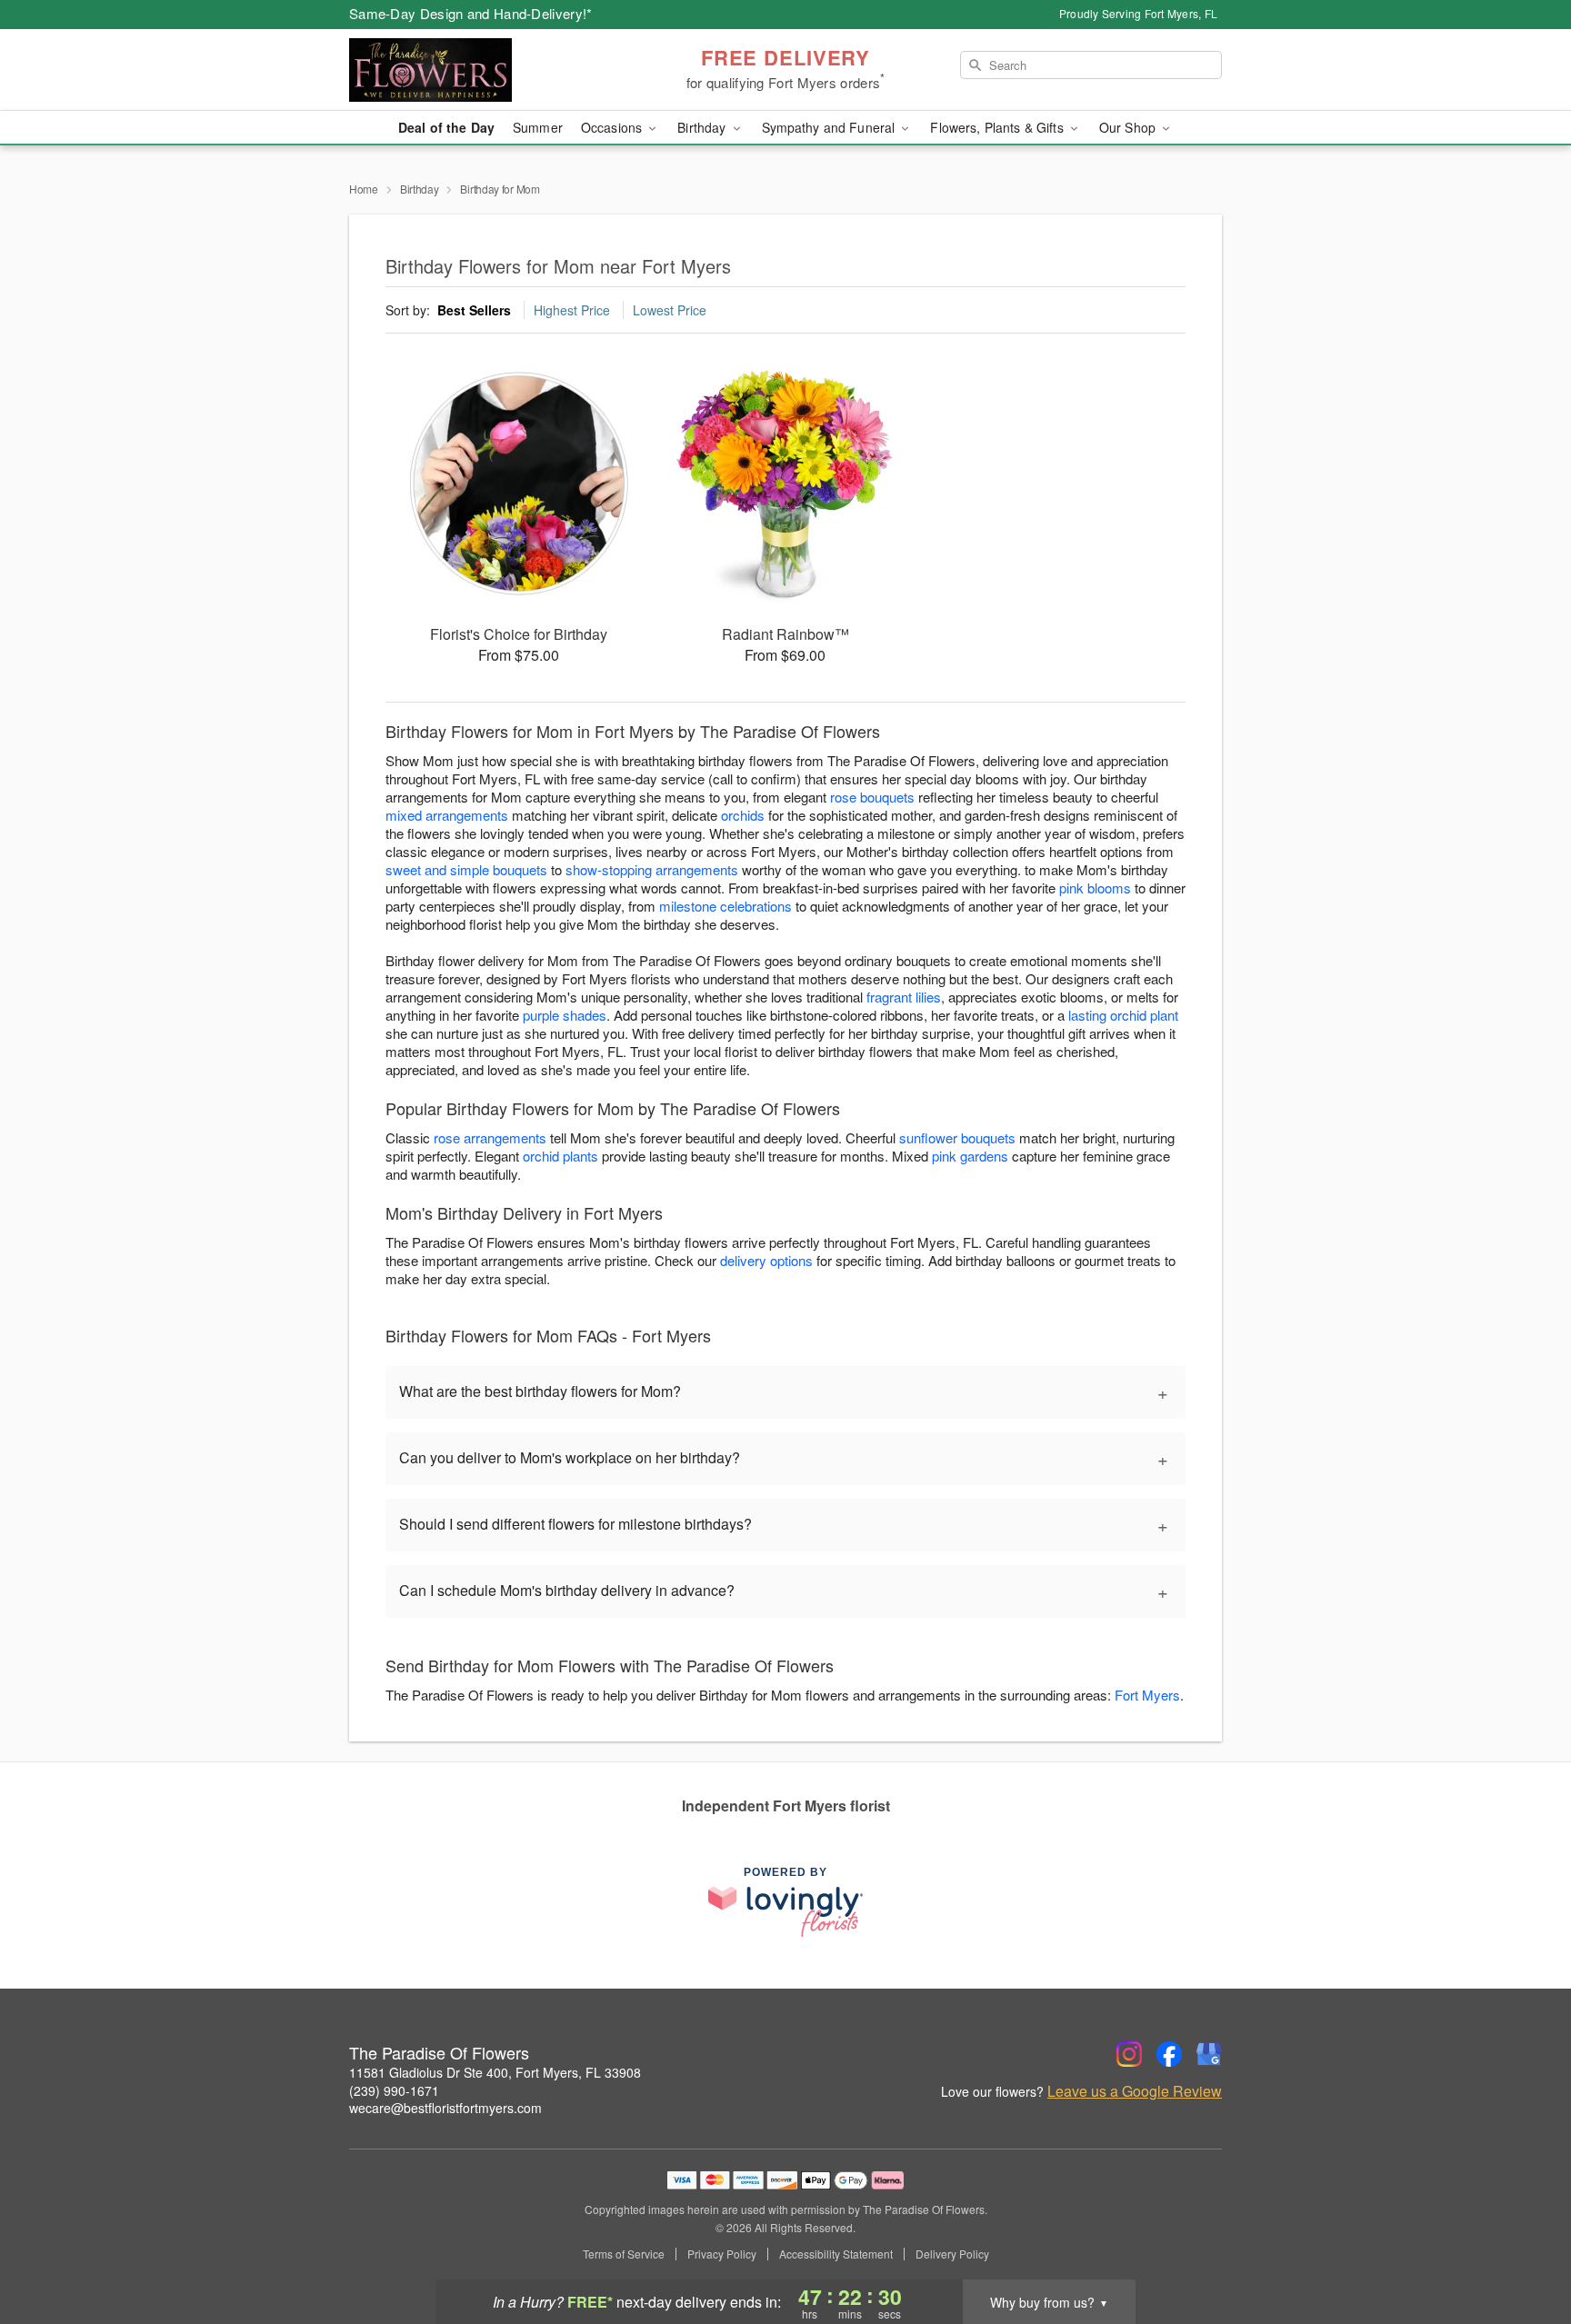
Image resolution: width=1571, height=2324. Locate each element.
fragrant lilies (904, 997)
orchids (743, 815)
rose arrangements (490, 1137)
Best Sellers (474, 310)
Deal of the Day (446, 127)
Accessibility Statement (836, 2254)
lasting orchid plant (1123, 1015)
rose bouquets (872, 797)
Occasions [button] (613, 127)
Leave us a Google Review (1135, 2091)
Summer (538, 127)
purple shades (565, 1015)
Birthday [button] (703, 127)
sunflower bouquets (957, 1137)
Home (364, 189)
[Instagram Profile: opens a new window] (1129, 2054)
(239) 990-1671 (394, 2090)
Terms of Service (624, 2254)
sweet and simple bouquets (466, 869)
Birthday (420, 189)
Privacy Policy (722, 2254)
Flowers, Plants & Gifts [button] (998, 127)
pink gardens (970, 1156)
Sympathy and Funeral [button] (831, 127)
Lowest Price (670, 310)
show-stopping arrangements (652, 869)
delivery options (766, 1260)
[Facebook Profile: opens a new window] (1169, 2054)
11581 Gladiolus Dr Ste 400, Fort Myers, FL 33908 (495, 2072)
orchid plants (560, 1156)
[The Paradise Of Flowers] (480, 70)
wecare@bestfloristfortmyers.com (445, 2108)
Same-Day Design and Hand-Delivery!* (471, 13)
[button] (1523, 2247)
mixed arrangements (447, 815)
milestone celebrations (725, 906)
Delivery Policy (952, 2254)
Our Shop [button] (1129, 127)
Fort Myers (1147, 1695)
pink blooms (1095, 888)
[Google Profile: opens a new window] (1209, 2054)
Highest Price (572, 310)
